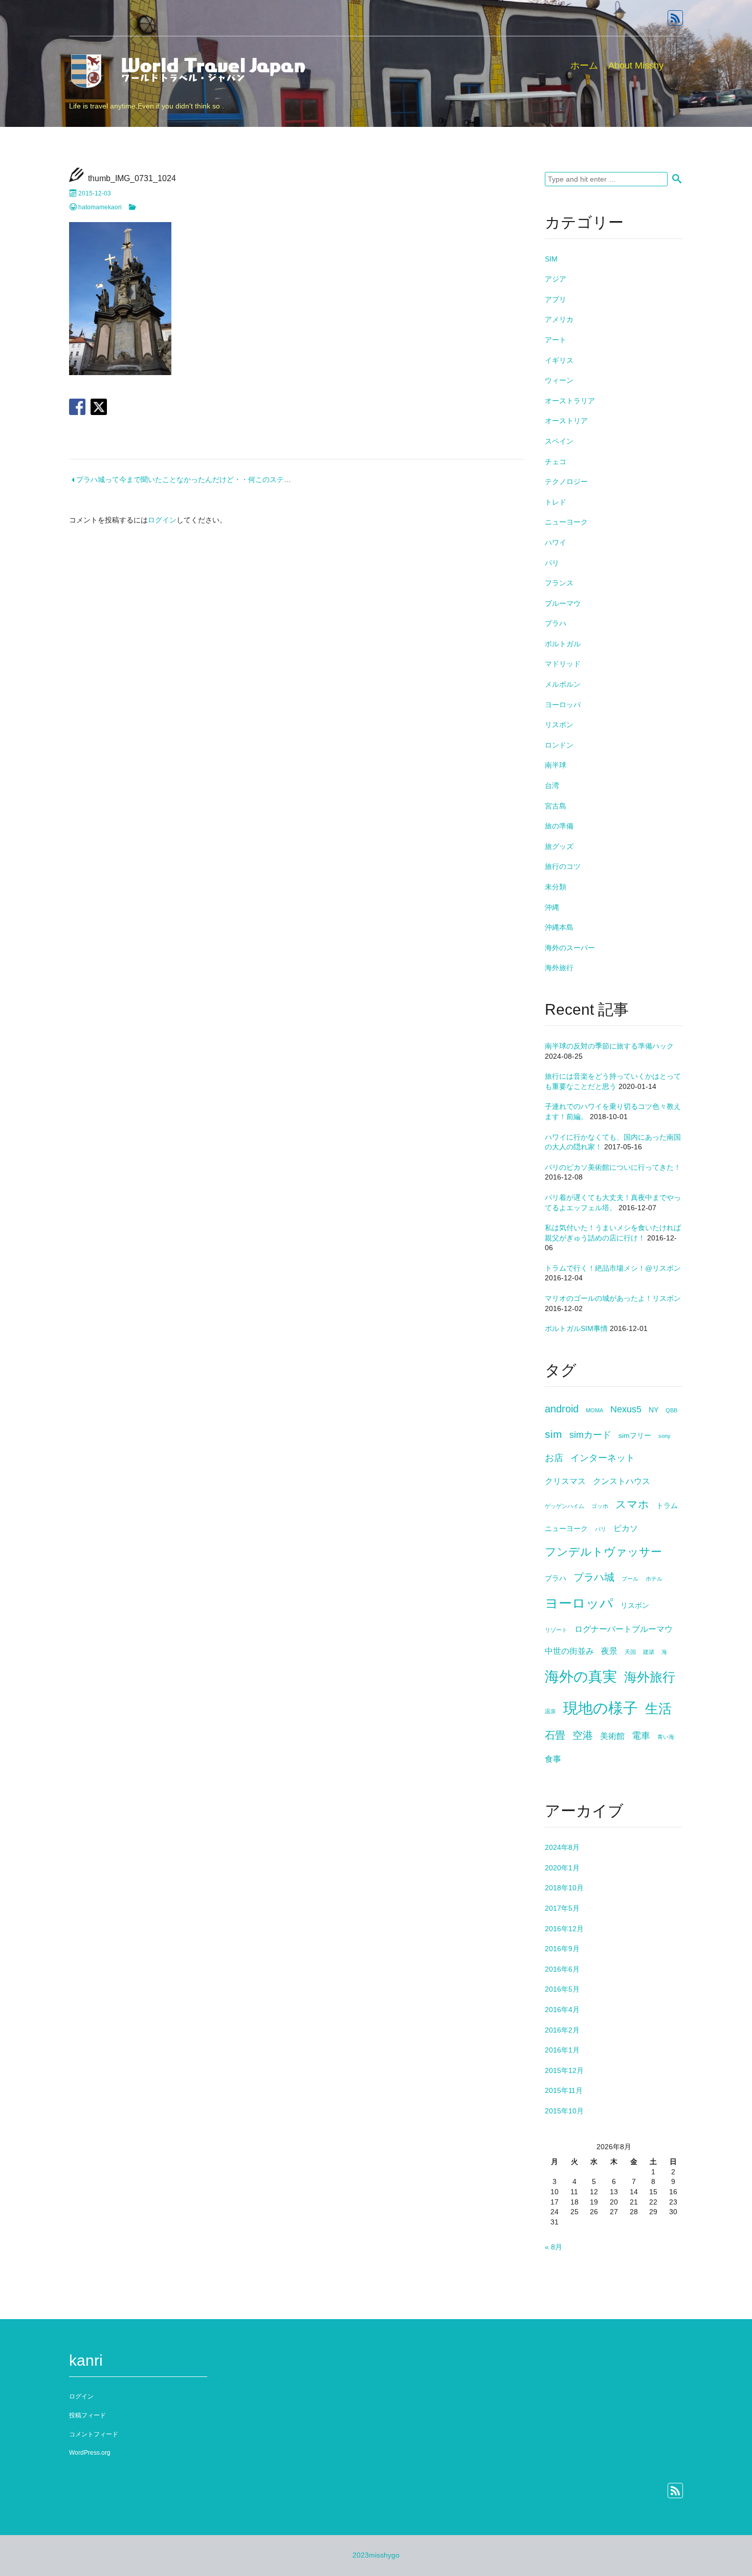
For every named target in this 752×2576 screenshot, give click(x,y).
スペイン (559, 441)
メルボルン (563, 684)
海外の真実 (581, 1677)
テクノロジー (566, 482)
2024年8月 (562, 1847)
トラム (667, 1506)
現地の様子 (601, 1708)
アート (556, 340)
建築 (649, 1652)
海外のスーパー (570, 948)
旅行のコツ (563, 866)
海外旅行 (559, 968)
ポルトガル (563, 644)
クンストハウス (622, 1481)
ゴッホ (600, 1506)
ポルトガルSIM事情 (576, 1328)
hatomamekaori (100, 207)
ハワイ (556, 542)
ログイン (162, 520)
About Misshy (636, 66)
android (562, 1409)
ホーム (584, 66)
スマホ (632, 1504)
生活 (658, 1709)
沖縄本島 (559, 927)
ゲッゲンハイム (565, 1506)
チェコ (556, 462)
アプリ (556, 299)
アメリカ (559, 319)
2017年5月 (562, 1908)
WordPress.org (90, 2453)
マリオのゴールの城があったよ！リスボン (613, 1298)
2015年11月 (564, 2090)
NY (654, 1410)
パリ (552, 563)
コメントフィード (94, 2434)
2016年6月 (562, 1969)
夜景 (609, 1651)
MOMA (594, 1410)
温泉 (550, 1711)
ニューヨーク (566, 522)
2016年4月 (562, 2010)
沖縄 (552, 907)
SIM (551, 259)
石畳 (555, 1735)
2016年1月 (562, 2050)
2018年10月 (564, 1888)
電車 (641, 1736)
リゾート (556, 1630)
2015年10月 (564, 2111)
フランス (559, 583)
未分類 (556, 887)
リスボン (559, 725)
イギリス (559, 360)
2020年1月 (562, 1868)
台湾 (552, 785)
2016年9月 (562, 1949)
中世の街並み (569, 1651)
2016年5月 (562, 1989)
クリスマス (565, 1481)
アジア (556, 279)
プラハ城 (594, 1577)
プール (630, 1579)
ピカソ (626, 1528)
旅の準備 (559, 826)
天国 (630, 1652)
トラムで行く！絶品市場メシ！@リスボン (613, 1268)
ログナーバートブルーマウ (624, 1629)
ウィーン (559, 380)
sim (554, 1434)
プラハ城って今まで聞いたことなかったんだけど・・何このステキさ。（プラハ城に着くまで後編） (237, 479)
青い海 (666, 1737)
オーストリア (566, 421)
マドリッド (563, 664)
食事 (553, 1759)
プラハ (556, 623)
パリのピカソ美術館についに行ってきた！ (613, 1167)
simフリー (635, 1436)
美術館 (612, 1736)
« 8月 (554, 2247)
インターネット (603, 1458)
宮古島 (556, 806)
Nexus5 (626, 1409)
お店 (554, 1458)
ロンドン (559, 745)
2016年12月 (564, 1929)
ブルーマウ (563, 603)
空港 (583, 1735)
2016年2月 (562, 2030)
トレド (556, 502)
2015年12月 (564, 2070)
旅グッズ (559, 846)
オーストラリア (570, 401)
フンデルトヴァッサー (603, 1552)
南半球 (556, 765)
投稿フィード (87, 2415)
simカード (590, 1435)
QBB (671, 1410)
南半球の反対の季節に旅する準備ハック (609, 1046)
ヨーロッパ (563, 705)
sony (665, 1436)
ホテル (654, 1579)
